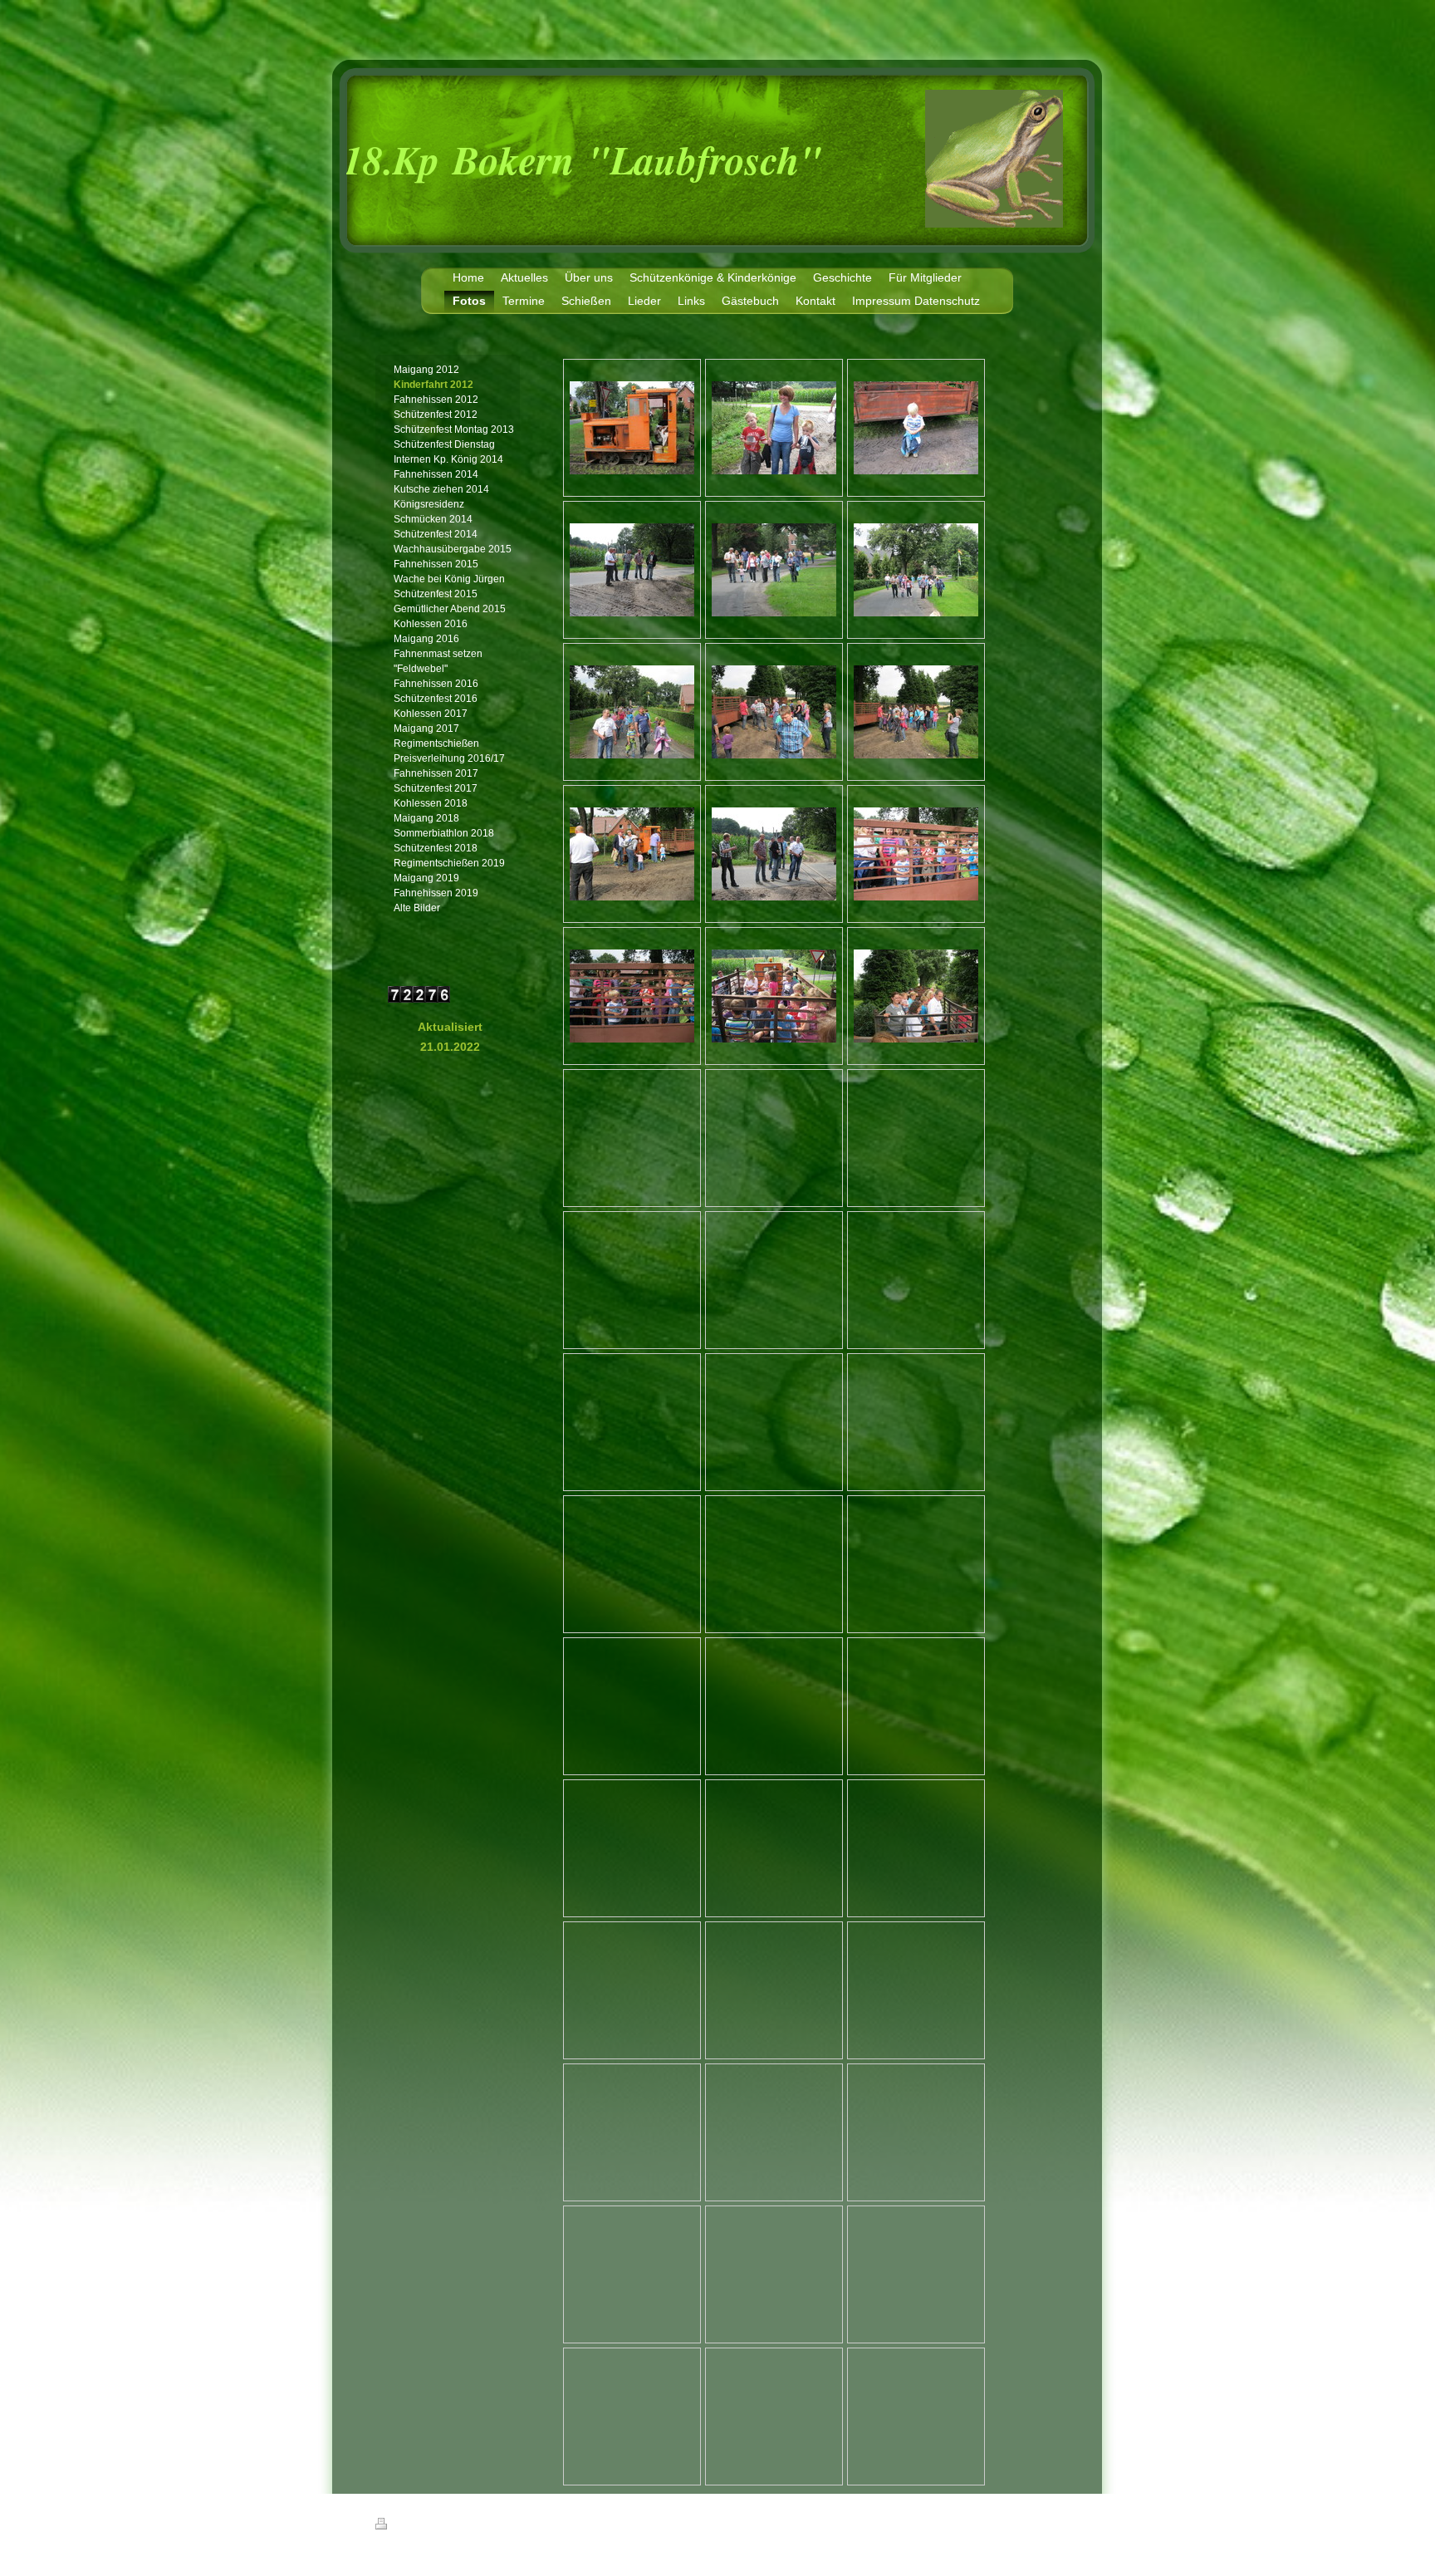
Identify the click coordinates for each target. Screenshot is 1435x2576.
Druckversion (420, 2526)
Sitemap (471, 2526)
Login (1051, 2524)
